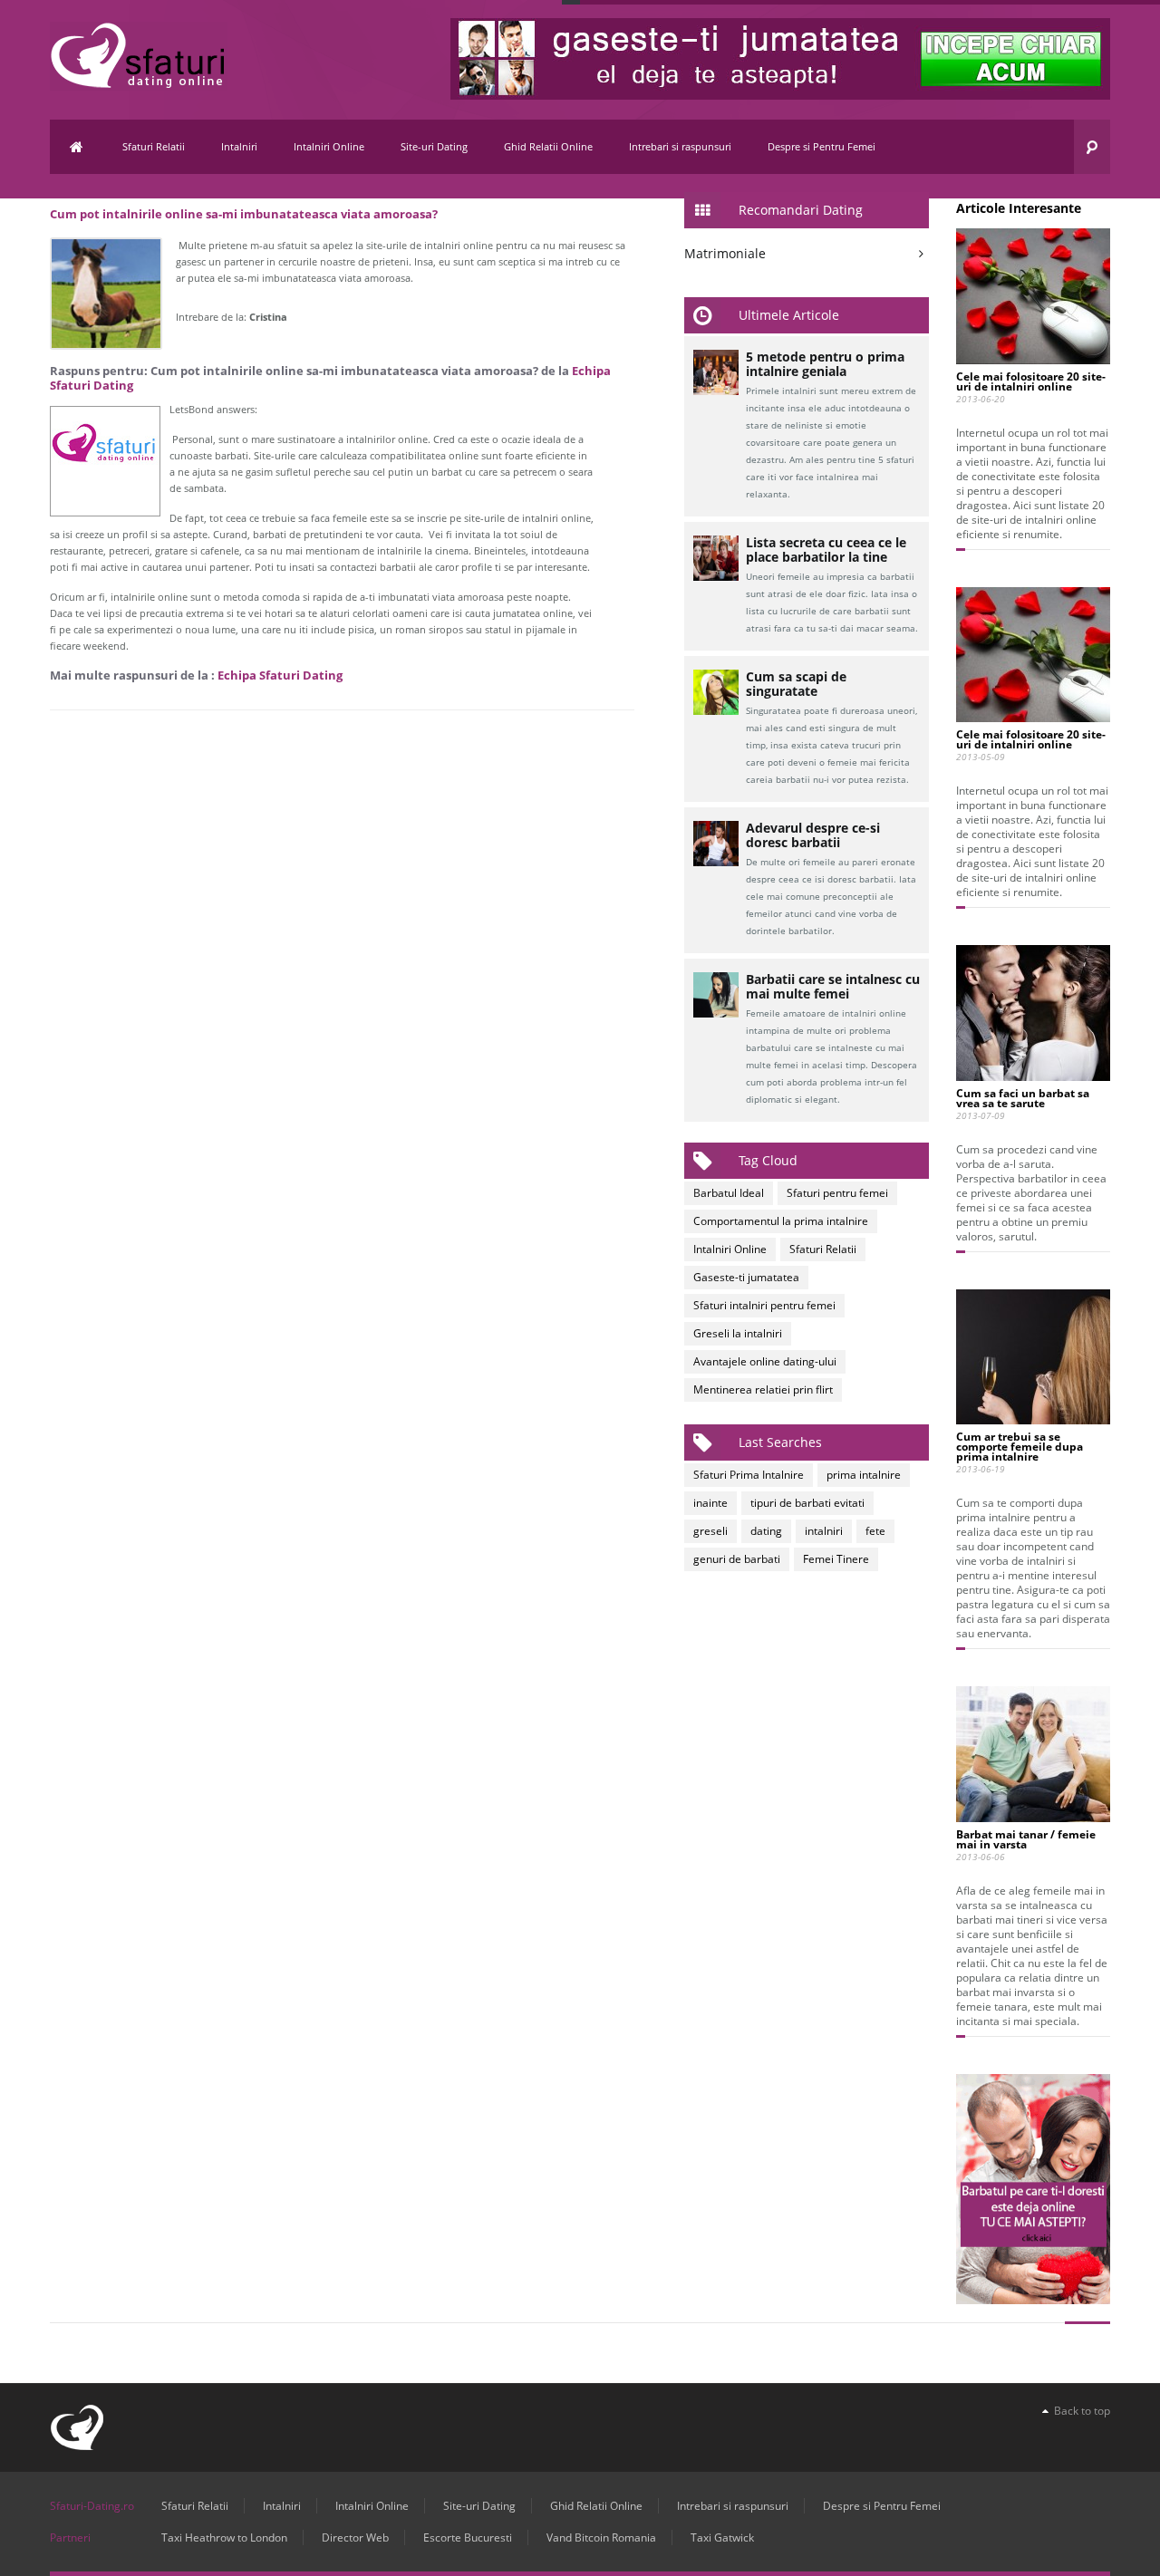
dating (766, 1531)
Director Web (355, 2537)
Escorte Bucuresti (468, 2537)
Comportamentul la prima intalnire (781, 1221)
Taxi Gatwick (722, 2537)
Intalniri (239, 146)
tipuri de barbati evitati (807, 1503)
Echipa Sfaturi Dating (280, 675)
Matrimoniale (725, 253)
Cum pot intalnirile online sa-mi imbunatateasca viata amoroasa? (244, 214)
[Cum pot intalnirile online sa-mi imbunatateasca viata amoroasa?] (106, 294)
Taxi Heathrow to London (224, 2537)
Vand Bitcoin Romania (601, 2537)
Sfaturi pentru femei (837, 1193)
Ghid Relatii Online (548, 146)
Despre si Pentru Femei (822, 146)
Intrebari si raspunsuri (680, 146)
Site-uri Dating (434, 146)
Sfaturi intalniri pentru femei (764, 1305)
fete (875, 1531)
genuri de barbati (737, 1559)
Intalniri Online (329, 146)
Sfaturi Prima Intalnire (749, 1475)
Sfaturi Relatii (154, 146)
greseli (710, 1531)
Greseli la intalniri (738, 1333)
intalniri (824, 1531)
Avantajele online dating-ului (765, 1361)
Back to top (1079, 2411)
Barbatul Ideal (729, 1193)
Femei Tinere (836, 1559)
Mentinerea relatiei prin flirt (763, 1389)
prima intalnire (864, 1475)
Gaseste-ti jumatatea (746, 1277)
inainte (710, 1503)
